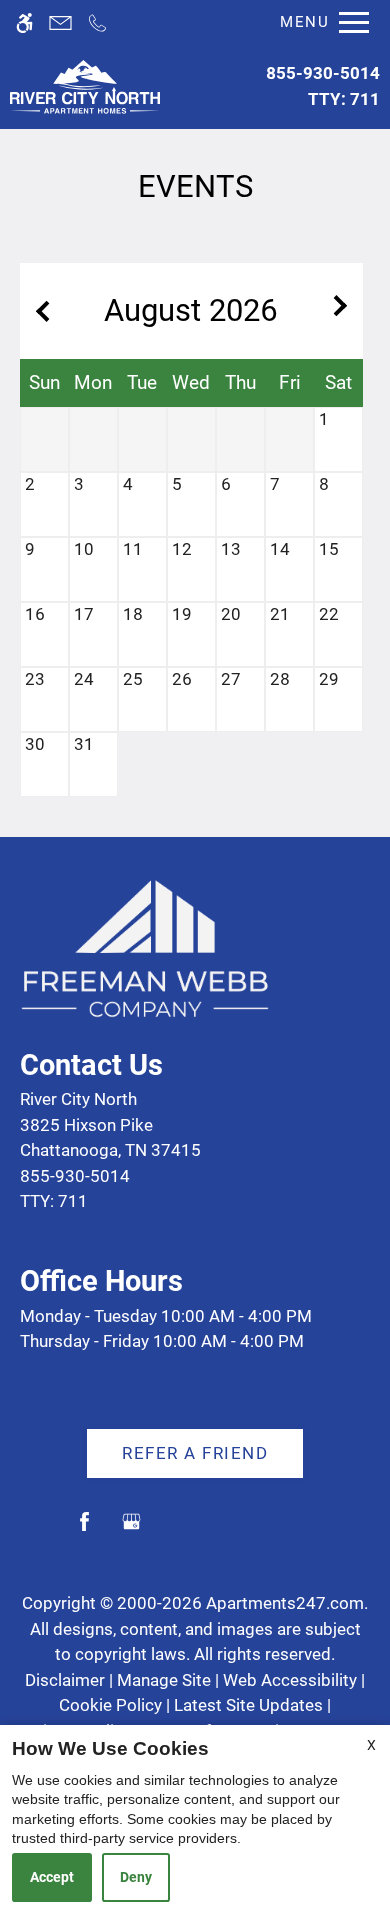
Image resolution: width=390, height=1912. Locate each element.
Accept (52, 1877)
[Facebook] (84, 1529)
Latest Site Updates (248, 1705)
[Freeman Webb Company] (145, 946)
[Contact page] (60, 22)
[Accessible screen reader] (24, 22)
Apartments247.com (285, 1603)
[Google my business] (131, 1529)
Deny (136, 1877)
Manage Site (164, 1680)
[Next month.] (343, 311)
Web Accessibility (290, 1680)
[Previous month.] (40, 311)
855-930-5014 (323, 86)
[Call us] (97, 22)
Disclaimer (65, 1680)
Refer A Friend (195, 1453)
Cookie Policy (110, 1705)
